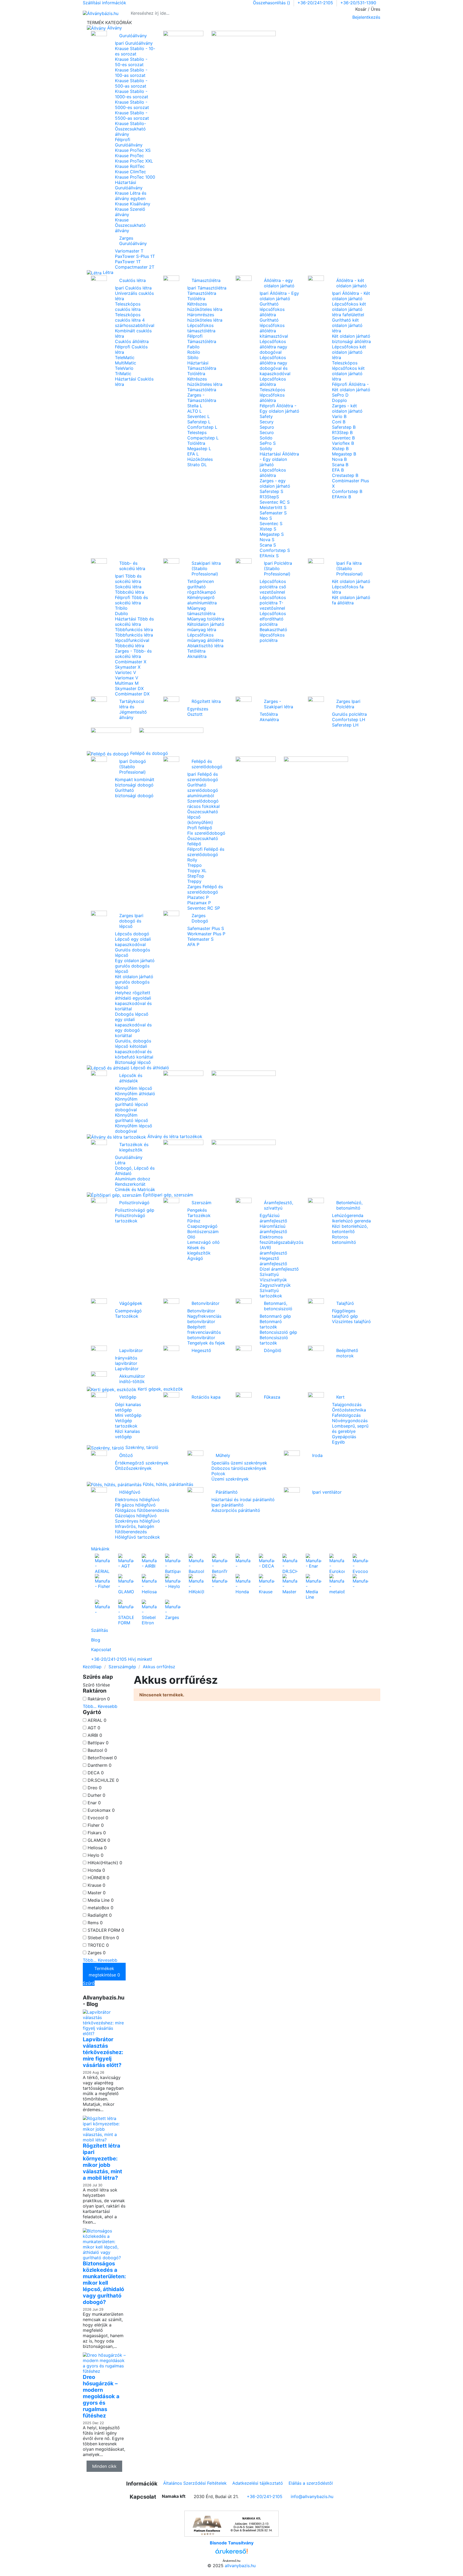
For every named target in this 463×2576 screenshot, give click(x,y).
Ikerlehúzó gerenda (351, 1221)
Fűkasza (272, 1397)
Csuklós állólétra (132, 341)
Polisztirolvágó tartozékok (130, 1218)
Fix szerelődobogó (206, 833)
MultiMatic (126, 363)
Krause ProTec (129, 156)
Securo (267, 432)
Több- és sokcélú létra (132, 566)
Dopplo (339, 400)
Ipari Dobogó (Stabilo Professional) (133, 767)
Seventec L (199, 416)
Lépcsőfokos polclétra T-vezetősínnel (273, 603)
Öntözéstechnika (349, 1410)
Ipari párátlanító (227, 1505)
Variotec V (126, 672)
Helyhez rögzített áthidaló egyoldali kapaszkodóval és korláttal (133, 1001)
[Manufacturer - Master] (290, 1584)
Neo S (266, 518)
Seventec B (343, 438)
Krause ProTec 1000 (135, 177)
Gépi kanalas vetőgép (128, 1407)
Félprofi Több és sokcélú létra (131, 600)
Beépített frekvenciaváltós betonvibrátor (204, 1332)
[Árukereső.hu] (231, 2553)
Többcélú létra (130, 592)
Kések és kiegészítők (199, 1250)
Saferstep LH (345, 725)
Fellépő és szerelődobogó (207, 764)
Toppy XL (197, 871)
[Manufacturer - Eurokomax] (337, 1564)
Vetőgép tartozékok (126, 1423)
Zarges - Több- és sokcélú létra (133, 654)
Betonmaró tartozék (271, 1324)
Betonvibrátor (206, 1303)
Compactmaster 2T (135, 267)
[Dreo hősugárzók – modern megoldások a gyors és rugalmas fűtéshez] (104, 2363)
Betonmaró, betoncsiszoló (278, 1306)
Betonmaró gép (275, 1316)
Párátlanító (227, 1492)
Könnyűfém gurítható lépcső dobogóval (132, 1104)
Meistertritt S (273, 507)
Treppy (194, 881)
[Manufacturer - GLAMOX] (126, 1584)
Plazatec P (198, 897)
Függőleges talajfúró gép (345, 1313)
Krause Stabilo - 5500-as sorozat (132, 115)
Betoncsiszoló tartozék (274, 1340)
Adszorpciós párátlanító (236, 1510)
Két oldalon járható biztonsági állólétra (351, 339)
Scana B (340, 465)
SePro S (268, 443)
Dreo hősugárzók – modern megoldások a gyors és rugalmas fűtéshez (101, 2396)
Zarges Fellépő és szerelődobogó (205, 889)
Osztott (195, 714)
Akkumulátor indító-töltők (132, 1379)
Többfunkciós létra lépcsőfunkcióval (134, 638)
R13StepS (269, 497)
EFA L (193, 454)
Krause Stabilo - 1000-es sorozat (132, 94)
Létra (120, 1163)
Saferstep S (271, 491)
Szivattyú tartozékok (271, 1293)
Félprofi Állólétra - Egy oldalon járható (279, 408)
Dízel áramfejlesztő (279, 1269)
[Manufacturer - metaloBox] (337, 1584)
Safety (266, 416)
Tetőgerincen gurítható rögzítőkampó (202, 587)
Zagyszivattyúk (275, 1285)
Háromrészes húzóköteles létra (205, 317)
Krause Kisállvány (133, 204)
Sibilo (193, 357)
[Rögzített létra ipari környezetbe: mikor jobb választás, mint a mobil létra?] (104, 2129)
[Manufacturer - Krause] (266, 1584)
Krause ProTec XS (133, 150)
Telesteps (197, 432)
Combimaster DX (132, 694)
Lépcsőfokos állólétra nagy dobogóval (273, 347)
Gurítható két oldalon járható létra (347, 325)
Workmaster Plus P (206, 934)
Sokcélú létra (128, 587)
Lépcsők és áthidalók (131, 1078)
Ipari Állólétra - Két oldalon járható (351, 296)
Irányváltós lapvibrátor (126, 1361)
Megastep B (344, 454)
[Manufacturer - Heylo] (173, 1581)
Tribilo (121, 608)
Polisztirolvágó (134, 1203)
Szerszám (201, 1203)
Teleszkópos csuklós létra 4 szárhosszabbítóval (135, 320)
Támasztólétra (206, 280)
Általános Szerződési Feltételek (195, 2483)
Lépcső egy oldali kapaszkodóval (133, 942)
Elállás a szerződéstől (311, 2483)
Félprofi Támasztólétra (202, 339)
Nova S (267, 540)
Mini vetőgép (128, 1415)
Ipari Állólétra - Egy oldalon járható (279, 296)
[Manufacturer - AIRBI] (149, 1561)
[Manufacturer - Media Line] (313, 1587)
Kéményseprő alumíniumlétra (202, 600)
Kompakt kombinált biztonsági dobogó (135, 782)
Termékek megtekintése (104, 1972)
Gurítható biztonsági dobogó (134, 793)
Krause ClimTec (130, 172)
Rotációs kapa (206, 1397)
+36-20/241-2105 (316, 3)
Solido (266, 438)
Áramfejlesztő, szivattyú (279, 1205)
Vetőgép (128, 1397)
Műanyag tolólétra (206, 619)
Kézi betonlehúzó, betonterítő (350, 1229)
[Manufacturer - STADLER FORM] (126, 1612)
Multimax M (127, 683)
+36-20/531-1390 (358, 3)
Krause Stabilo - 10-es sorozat (135, 51)
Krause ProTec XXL (134, 161)
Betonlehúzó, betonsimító (349, 1205)
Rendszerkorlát (130, 1184)
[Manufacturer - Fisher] (102, 1581)
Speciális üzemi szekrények (239, 1463)
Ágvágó (195, 1258)
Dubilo (122, 613)
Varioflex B (343, 443)
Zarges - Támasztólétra (202, 398)
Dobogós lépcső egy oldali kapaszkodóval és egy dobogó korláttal (133, 1025)
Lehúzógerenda (348, 1215)
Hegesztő (201, 1350)
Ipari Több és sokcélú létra (128, 579)
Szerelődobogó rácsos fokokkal (204, 804)
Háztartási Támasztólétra (202, 366)
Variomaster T (129, 251)
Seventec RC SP (204, 908)
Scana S (268, 545)
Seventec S (271, 524)
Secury (267, 422)
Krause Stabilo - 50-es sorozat (131, 62)
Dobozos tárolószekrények (239, 1468)
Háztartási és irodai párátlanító (243, 1500)
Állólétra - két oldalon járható (352, 283)
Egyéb (338, 1442)
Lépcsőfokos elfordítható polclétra (273, 619)
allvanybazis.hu (240, 2566)
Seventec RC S (275, 502)
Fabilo (193, 347)
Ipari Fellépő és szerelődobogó (203, 777)
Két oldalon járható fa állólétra (351, 600)
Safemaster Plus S (206, 928)
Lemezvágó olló (204, 1242)
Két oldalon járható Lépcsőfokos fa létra (351, 587)
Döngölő (273, 1350)
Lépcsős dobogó (132, 934)
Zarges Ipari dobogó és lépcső (131, 921)
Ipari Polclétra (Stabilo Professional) (278, 568)
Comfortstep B (347, 491)
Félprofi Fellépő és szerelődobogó (206, 852)
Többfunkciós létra (134, 630)
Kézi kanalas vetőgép (127, 1434)
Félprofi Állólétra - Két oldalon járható (351, 387)
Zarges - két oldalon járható (347, 408)
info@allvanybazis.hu (312, 2496)
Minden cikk (104, 2466)
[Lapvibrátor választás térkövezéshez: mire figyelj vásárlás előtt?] (104, 2023)
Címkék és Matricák (135, 1189)
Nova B (339, 459)
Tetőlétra (196, 651)
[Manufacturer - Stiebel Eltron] (149, 1612)
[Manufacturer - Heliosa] (149, 1584)
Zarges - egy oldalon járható (275, 483)
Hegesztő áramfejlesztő (273, 1261)
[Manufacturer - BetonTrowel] (220, 1564)
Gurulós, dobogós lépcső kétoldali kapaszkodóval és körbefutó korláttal (134, 1049)
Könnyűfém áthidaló (135, 1094)
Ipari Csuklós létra (133, 288)
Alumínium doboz (133, 1179)
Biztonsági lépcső (133, 1062)
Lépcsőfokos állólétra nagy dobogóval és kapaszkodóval (275, 366)
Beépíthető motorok (347, 1353)
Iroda (317, 1455)
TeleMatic (125, 357)
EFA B (338, 470)
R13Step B (342, 432)
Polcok (218, 1474)
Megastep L (199, 449)
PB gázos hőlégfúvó (135, 1505)
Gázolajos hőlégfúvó (136, 1516)
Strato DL (197, 465)
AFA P (193, 944)
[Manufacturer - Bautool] (196, 1564)
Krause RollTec (130, 166)
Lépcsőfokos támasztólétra (201, 328)
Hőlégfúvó (130, 1492)
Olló (191, 1237)
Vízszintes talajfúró (351, 1321)
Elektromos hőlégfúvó (137, 1500)
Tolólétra (196, 299)
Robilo (194, 352)
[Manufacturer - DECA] (266, 1561)
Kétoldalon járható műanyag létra (206, 627)
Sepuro (267, 427)
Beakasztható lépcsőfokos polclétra (273, 635)
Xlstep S (268, 529)
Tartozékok (199, 1215)
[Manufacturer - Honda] (243, 1584)
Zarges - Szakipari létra (279, 704)
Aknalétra (197, 656)
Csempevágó (128, 1311)
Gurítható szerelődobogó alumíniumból (203, 790)
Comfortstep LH (349, 720)
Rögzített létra (206, 701)
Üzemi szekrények (230, 1479)
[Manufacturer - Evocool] (360, 1564)
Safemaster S (273, 513)
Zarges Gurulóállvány (133, 241)
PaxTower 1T (128, 262)
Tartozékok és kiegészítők (134, 1147)
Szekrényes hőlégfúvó (137, 1521)
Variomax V (127, 678)
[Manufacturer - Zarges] (173, 1610)
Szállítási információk (104, 3)
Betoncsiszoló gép (278, 1332)
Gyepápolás (344, 1437)
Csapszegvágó (202, 1226)
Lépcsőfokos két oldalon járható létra (349, 352)
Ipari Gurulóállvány (134, 43)
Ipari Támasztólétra (207, 288)
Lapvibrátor (131, 1350)
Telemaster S (200, 939)
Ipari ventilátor (327, 1492)
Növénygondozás (350, 1421)
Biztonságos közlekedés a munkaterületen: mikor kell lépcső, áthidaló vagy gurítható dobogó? (104, 2283)
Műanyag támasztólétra (201, 611)
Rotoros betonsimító (344, 1240)
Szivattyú (269, 1274)
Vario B (339, 416)
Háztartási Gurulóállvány (129, 185)
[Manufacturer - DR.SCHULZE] (290, 1564)
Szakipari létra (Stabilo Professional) (206, 568)
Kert (340, 1397)
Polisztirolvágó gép (135, 1210)
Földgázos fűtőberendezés (142, 1510)
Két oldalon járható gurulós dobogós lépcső (134, 982)
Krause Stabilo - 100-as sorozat (131, 73)
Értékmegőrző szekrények (142, 1463)
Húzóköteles (200, 459)
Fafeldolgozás (346, 1415)
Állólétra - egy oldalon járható (279, 283)
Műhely (223, 1455)
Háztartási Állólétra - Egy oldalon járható (279, 459)
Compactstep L (203, 438)
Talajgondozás (347, 1404)
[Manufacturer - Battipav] (173, 1564)
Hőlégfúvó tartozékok (137, 1537)
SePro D (340, 395)
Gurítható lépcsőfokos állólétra (272, 309)
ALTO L (195, 411)
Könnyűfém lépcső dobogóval (134, 1128)
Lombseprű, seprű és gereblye (350, 1429)
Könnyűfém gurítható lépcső (132, 1118)
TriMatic (123, 374)
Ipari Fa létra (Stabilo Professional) (350, 568)
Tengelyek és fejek (206, 1343)
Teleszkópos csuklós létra (128, 307)
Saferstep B (344, 427)
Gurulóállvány (133, 36)
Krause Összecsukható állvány (130, 225)
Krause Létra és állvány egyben (131, 196)
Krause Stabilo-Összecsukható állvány (130, 129)
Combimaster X (131, 662)
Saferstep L (199, 422)
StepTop (196, 876)
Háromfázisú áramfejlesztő (273, 1229)
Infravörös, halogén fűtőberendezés (135, 1529)
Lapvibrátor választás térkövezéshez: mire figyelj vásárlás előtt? (103, 2052)
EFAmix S (269, 556)
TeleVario (124, 368)
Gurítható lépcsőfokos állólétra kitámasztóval (274, 328)
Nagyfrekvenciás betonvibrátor (204, 1319)
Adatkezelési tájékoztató (258, 2483)
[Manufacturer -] (243, 1561)
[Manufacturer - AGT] (126, 1561)
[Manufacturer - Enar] (313, 1561)
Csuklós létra (132, 280)
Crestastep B (345, 475)
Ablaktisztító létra (205, 646)
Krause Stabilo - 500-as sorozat (131, 83)
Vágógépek (131, 1303)
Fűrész (194, 1221)
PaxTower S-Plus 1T (135, 256)
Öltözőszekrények (133, 1468)
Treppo (195, 865)
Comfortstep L (202, 427)
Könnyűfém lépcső (134, 1088)
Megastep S (272, 534)
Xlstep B (340, 449)
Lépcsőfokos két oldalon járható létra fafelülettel (349, 309)
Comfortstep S (275, 550)
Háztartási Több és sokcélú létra (134, 622)
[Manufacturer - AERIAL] (102, 1564)
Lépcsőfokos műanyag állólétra (205, 638)
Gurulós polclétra (349, 714)
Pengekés (197, 1210)
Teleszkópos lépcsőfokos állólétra (272, 395)
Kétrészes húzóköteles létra (205, 307)
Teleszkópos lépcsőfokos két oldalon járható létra (348, 371)
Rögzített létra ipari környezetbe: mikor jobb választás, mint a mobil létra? (102, 2162)
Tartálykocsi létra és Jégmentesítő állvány (133, 709)
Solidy (266, 449)
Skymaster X (128, 667)
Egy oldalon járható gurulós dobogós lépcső (135, 966)
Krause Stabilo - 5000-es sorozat (132, 105)
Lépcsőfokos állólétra (273, 382)
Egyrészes (198, 709)
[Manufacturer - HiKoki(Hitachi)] (196, 1584)
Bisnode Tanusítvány (232, 2543)
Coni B (339, 422)
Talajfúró (345, 1303)
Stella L (195, 406)
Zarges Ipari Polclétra (348, 704)
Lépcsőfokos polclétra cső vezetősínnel (273, 587)
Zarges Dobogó (200, 918)
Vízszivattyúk (273, 1280)
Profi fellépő (200, 828)
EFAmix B (341, 497)
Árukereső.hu (231, 2561)
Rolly (192, 860)
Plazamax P (199, 903)
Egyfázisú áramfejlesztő (273, 1218)
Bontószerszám (203, 1231)
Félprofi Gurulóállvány (129, 142)
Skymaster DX (129, 688)
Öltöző (126, 1455)
